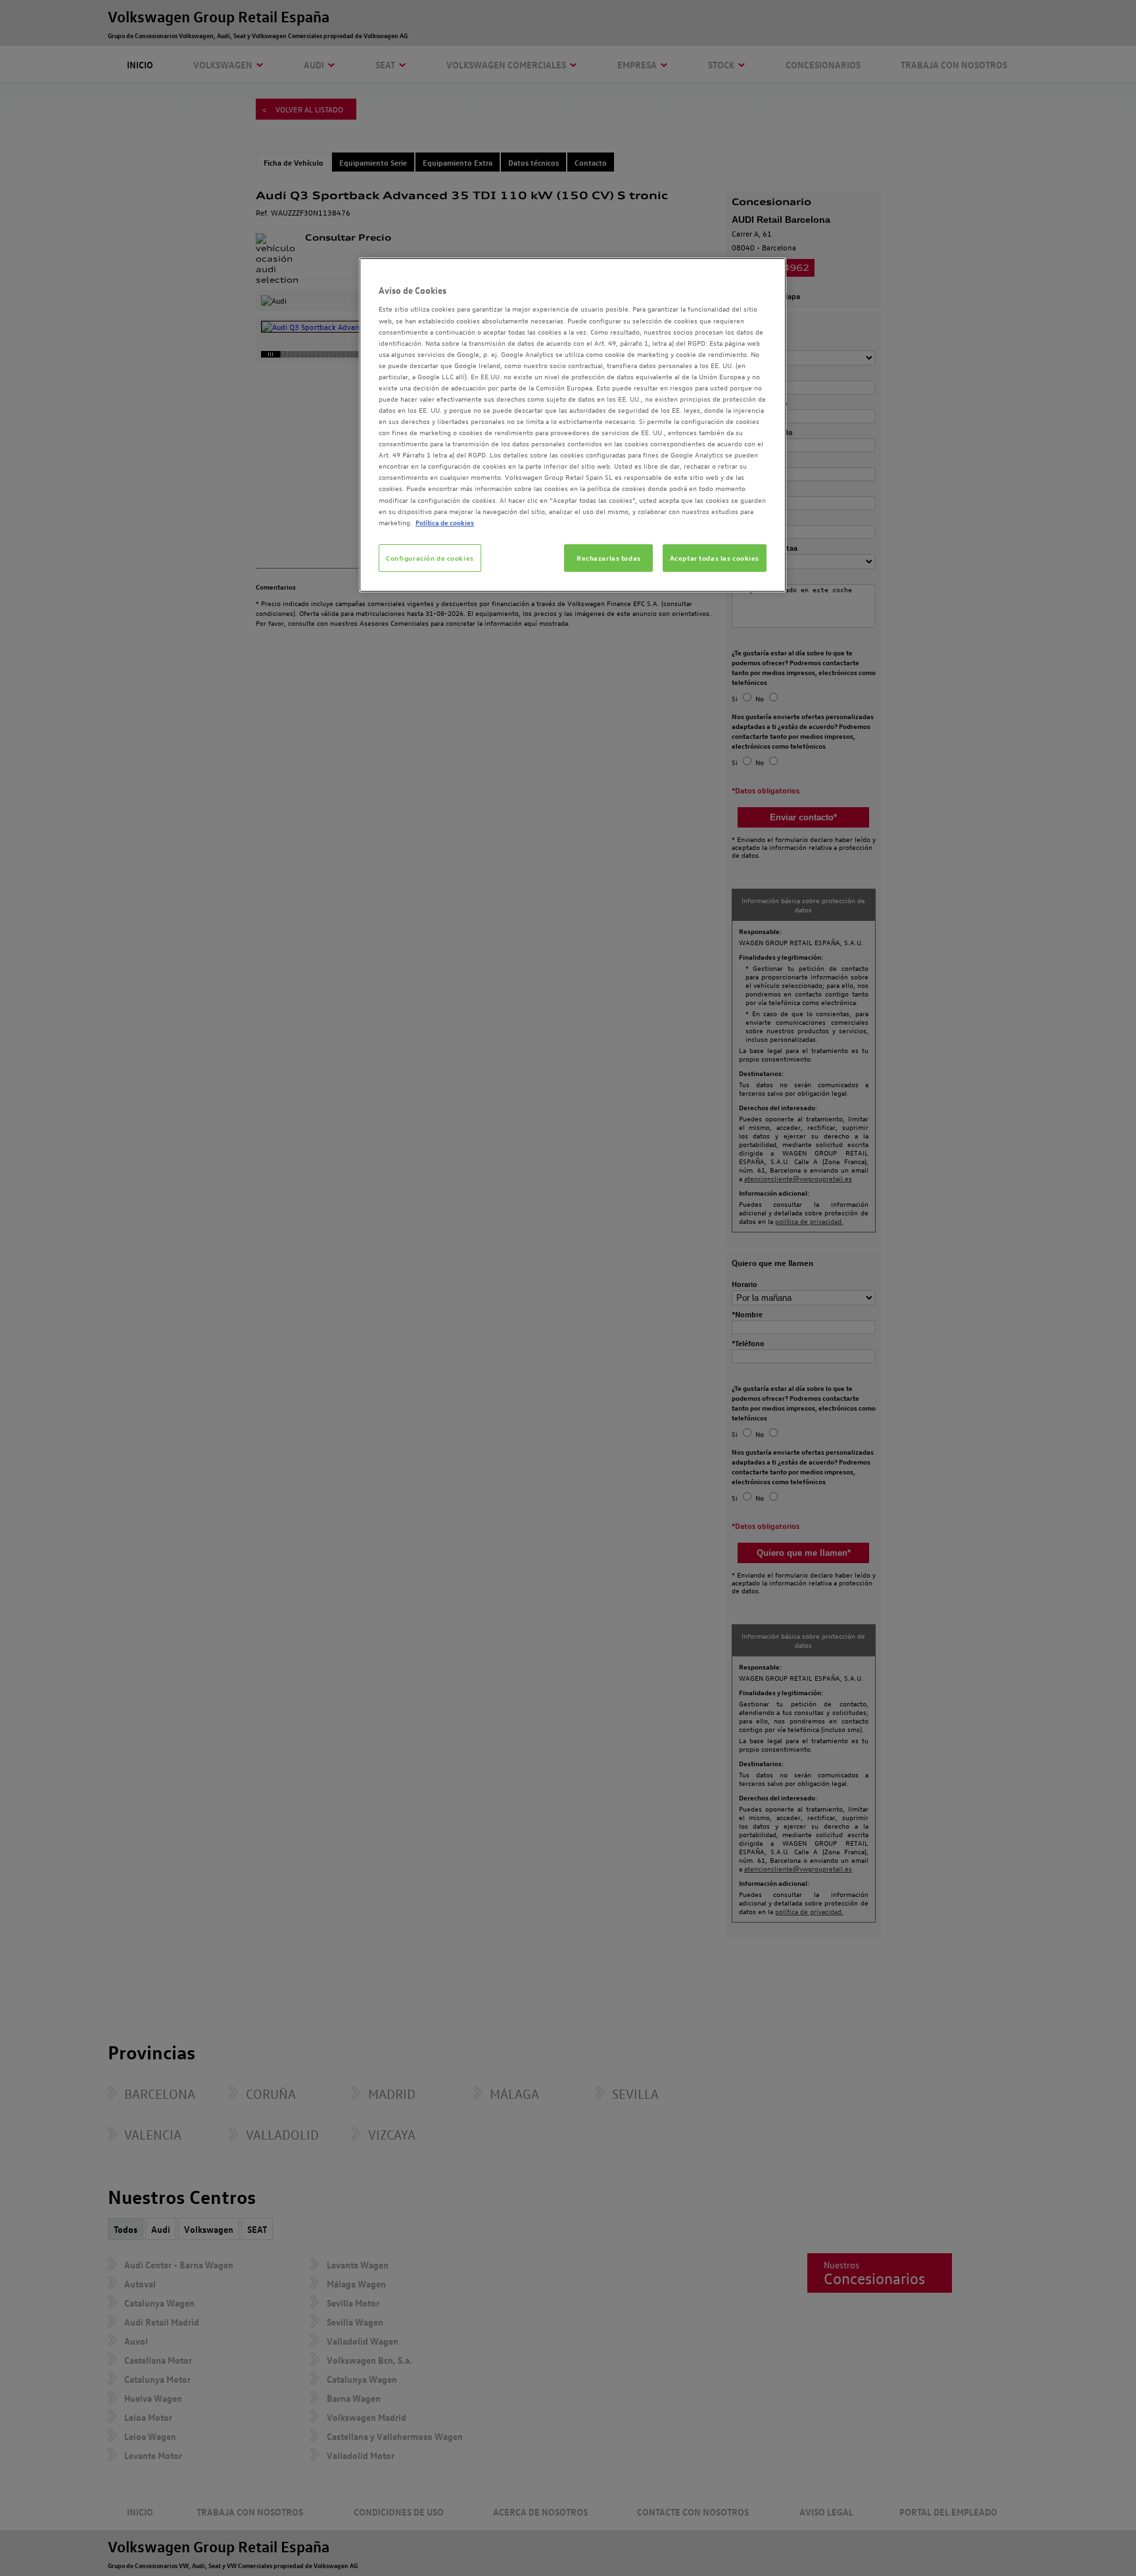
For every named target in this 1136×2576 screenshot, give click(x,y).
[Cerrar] (768, 273)
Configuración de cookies (430, 558)
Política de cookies (445, 522)
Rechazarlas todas (609, 558)
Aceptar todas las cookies (715, 558)
